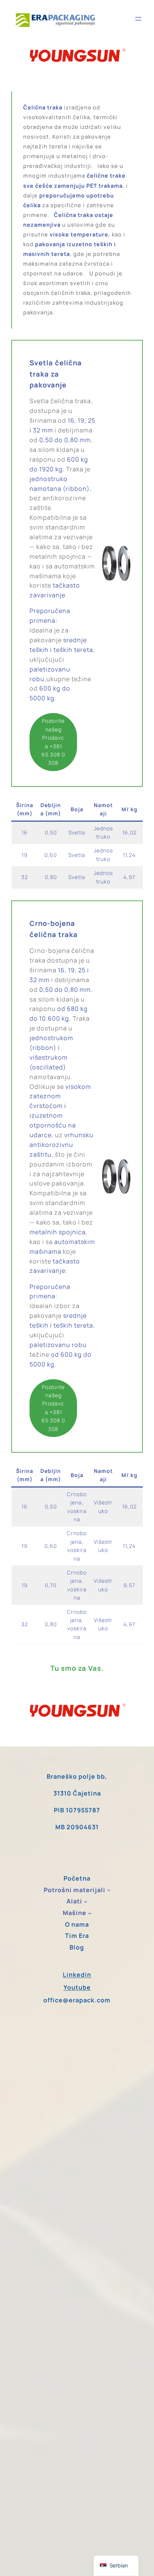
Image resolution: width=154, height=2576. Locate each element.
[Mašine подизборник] (90, 1913)
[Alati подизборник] (86, 1902)
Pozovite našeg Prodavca (53, 742)
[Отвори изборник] (138, 19)
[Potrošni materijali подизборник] (109, 1890)
